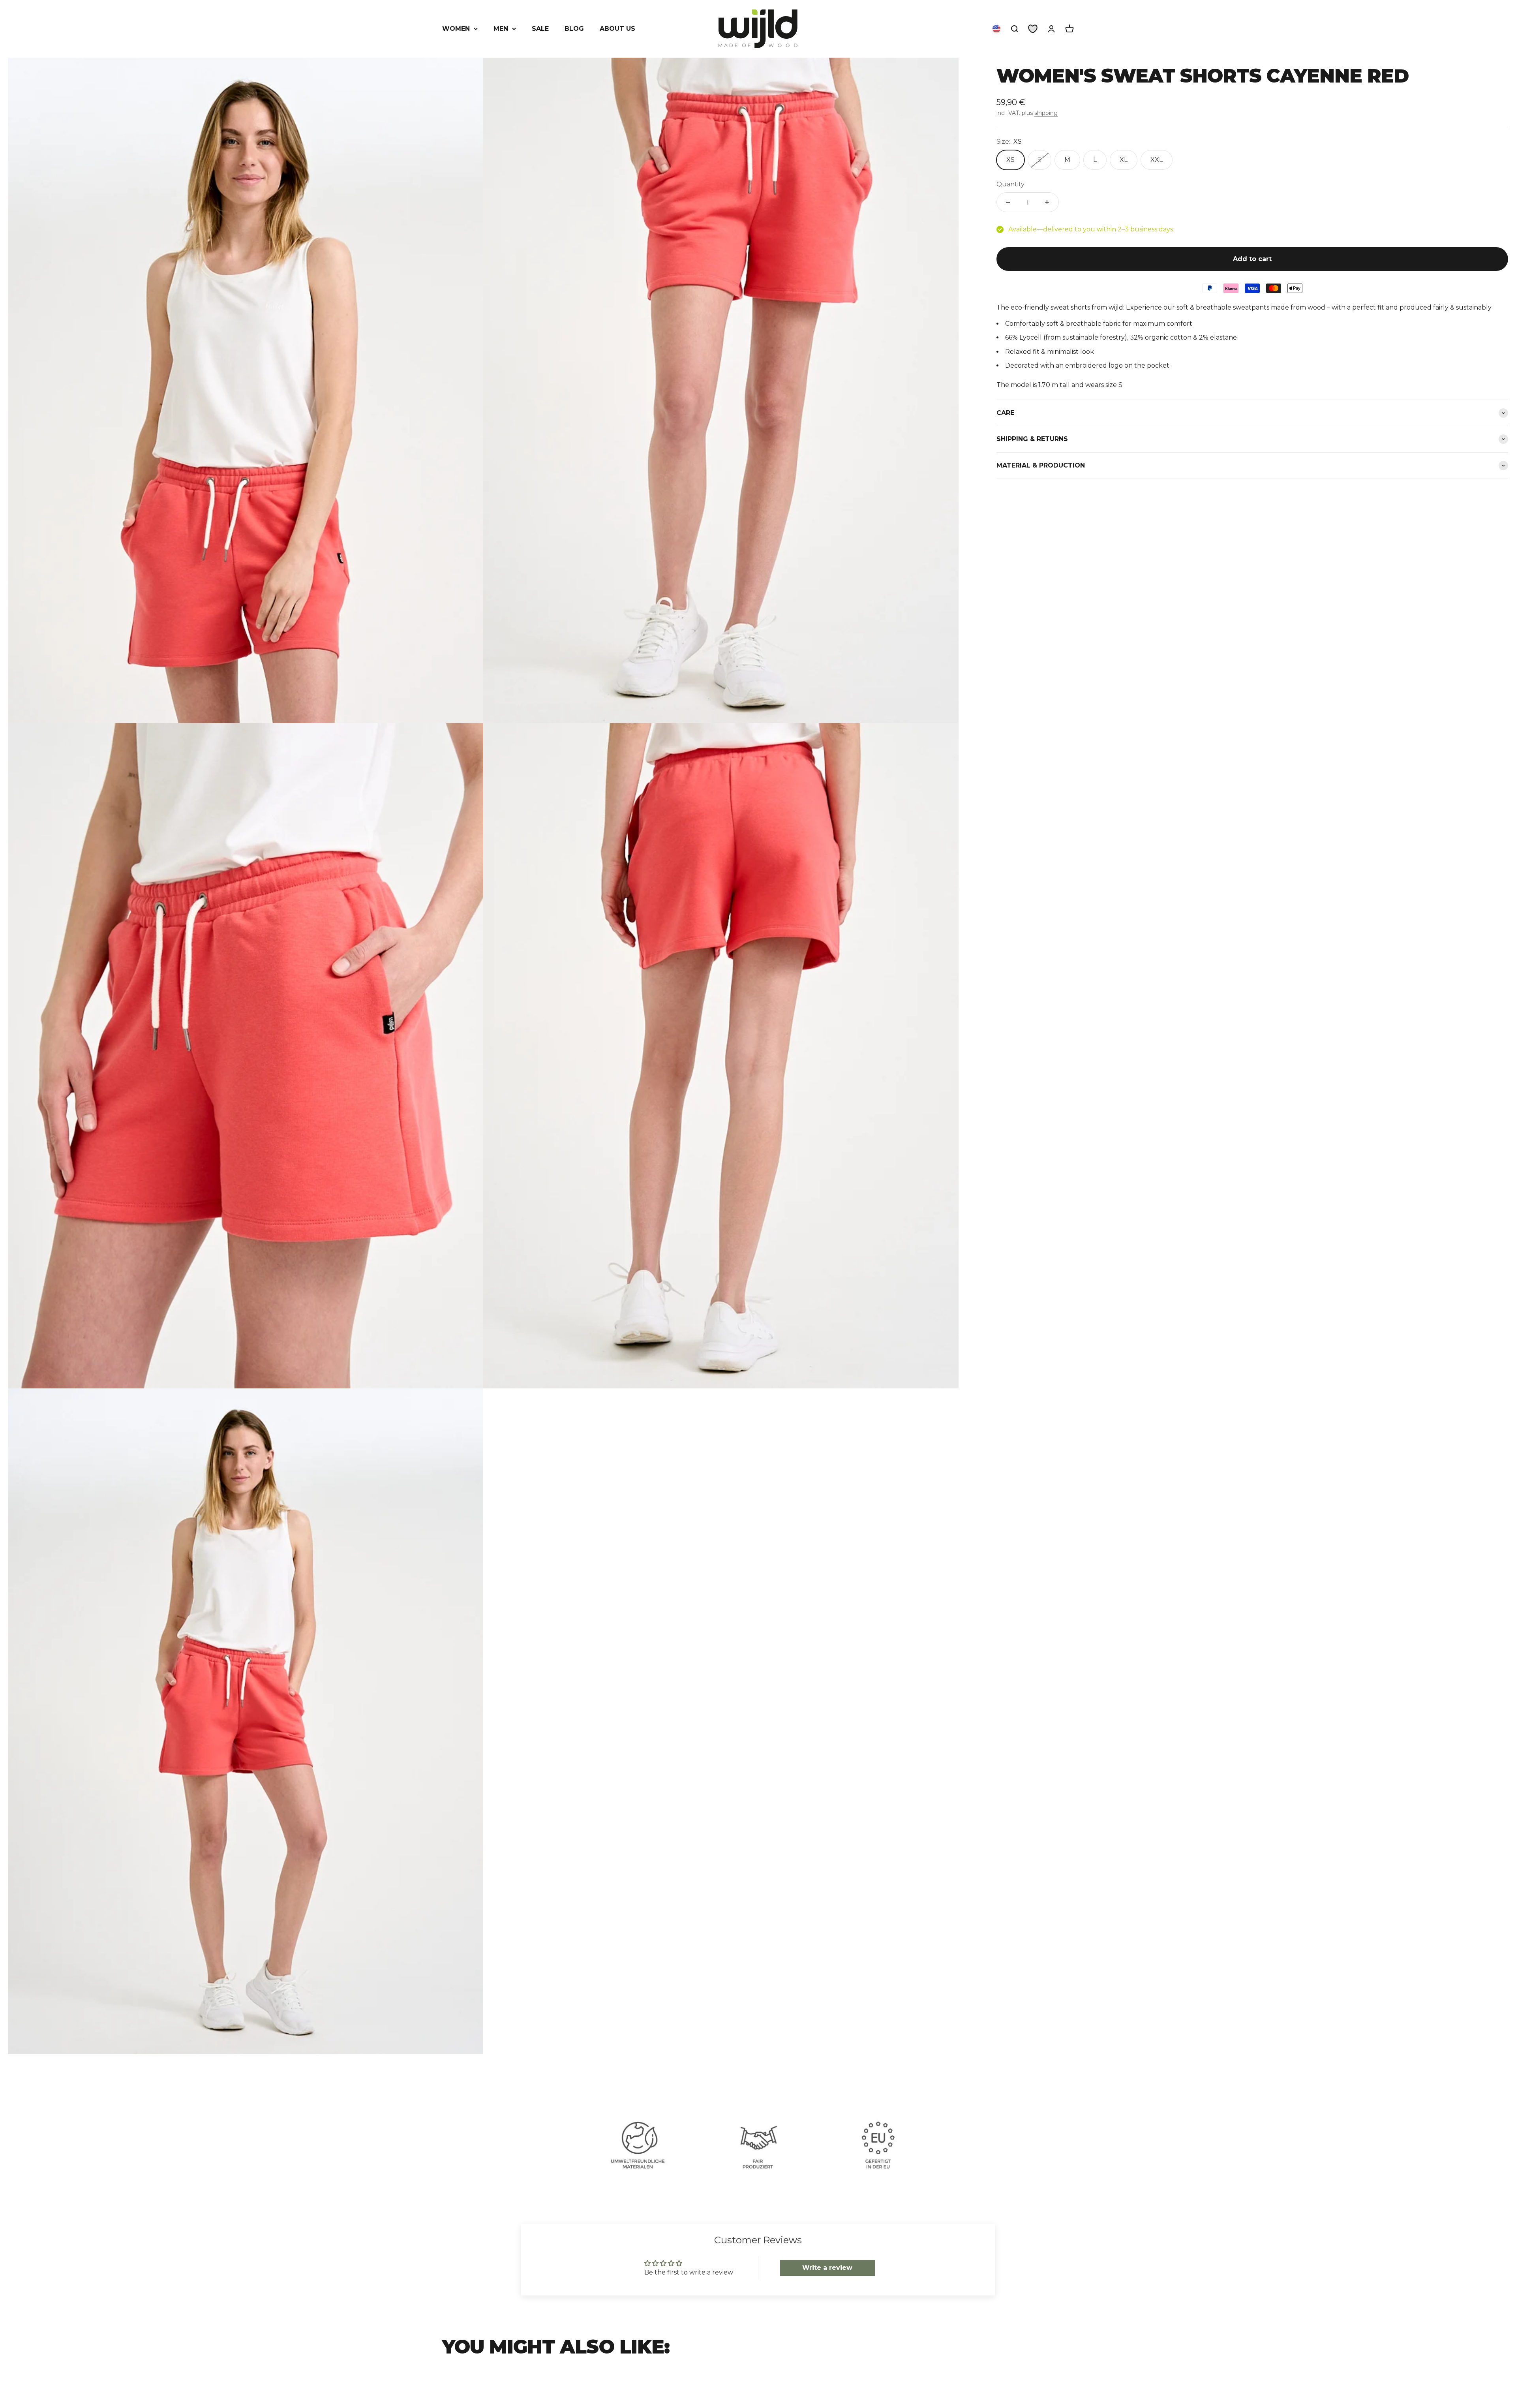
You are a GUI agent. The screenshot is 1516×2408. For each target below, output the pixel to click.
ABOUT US (617, 29)
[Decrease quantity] (1008, 202)
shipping (1046, 113)
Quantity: (1011, 184)
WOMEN (456, 29)
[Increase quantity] (1047, 202)
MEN (501, 29)
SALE (540, 29)
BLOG (574, 29)
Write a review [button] (827, 2268)
